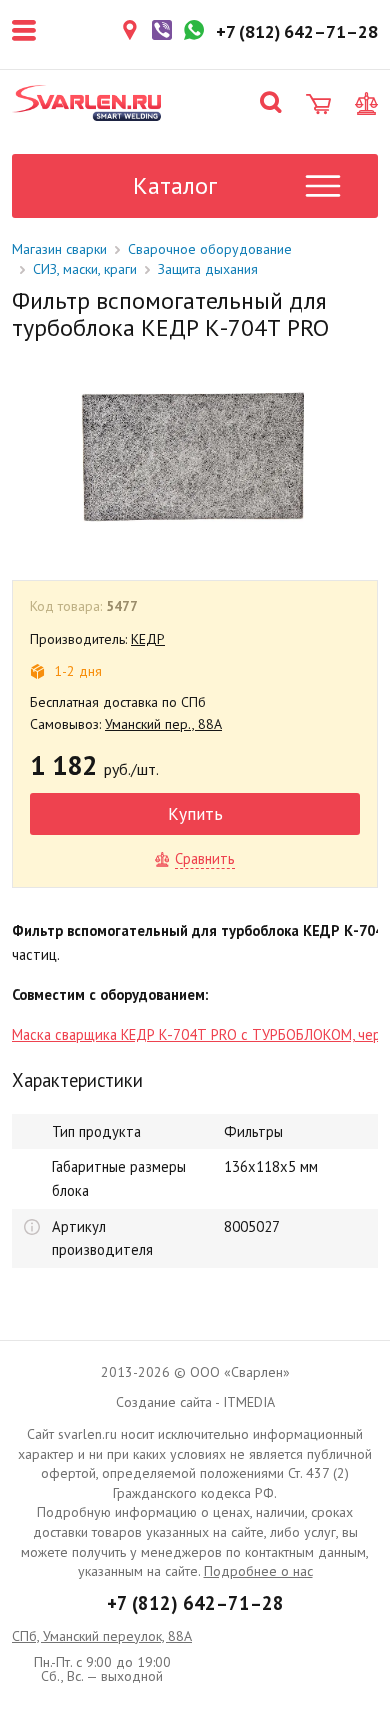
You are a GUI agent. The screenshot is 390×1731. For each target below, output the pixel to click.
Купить (195, 813)
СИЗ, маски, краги (85, 269)
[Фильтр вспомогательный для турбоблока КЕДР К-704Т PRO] (193, 455)
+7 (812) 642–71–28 (195, 1603)
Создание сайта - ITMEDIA (195, 1402)
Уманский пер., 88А (163, 724)
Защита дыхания (208, 269)
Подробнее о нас (258, 1571)
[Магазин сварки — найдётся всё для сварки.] (87, 103)
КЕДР (148, 639)
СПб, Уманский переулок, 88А (102, 1636)
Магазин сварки (59, 249)
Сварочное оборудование (210, 249)
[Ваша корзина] (318, 104)
